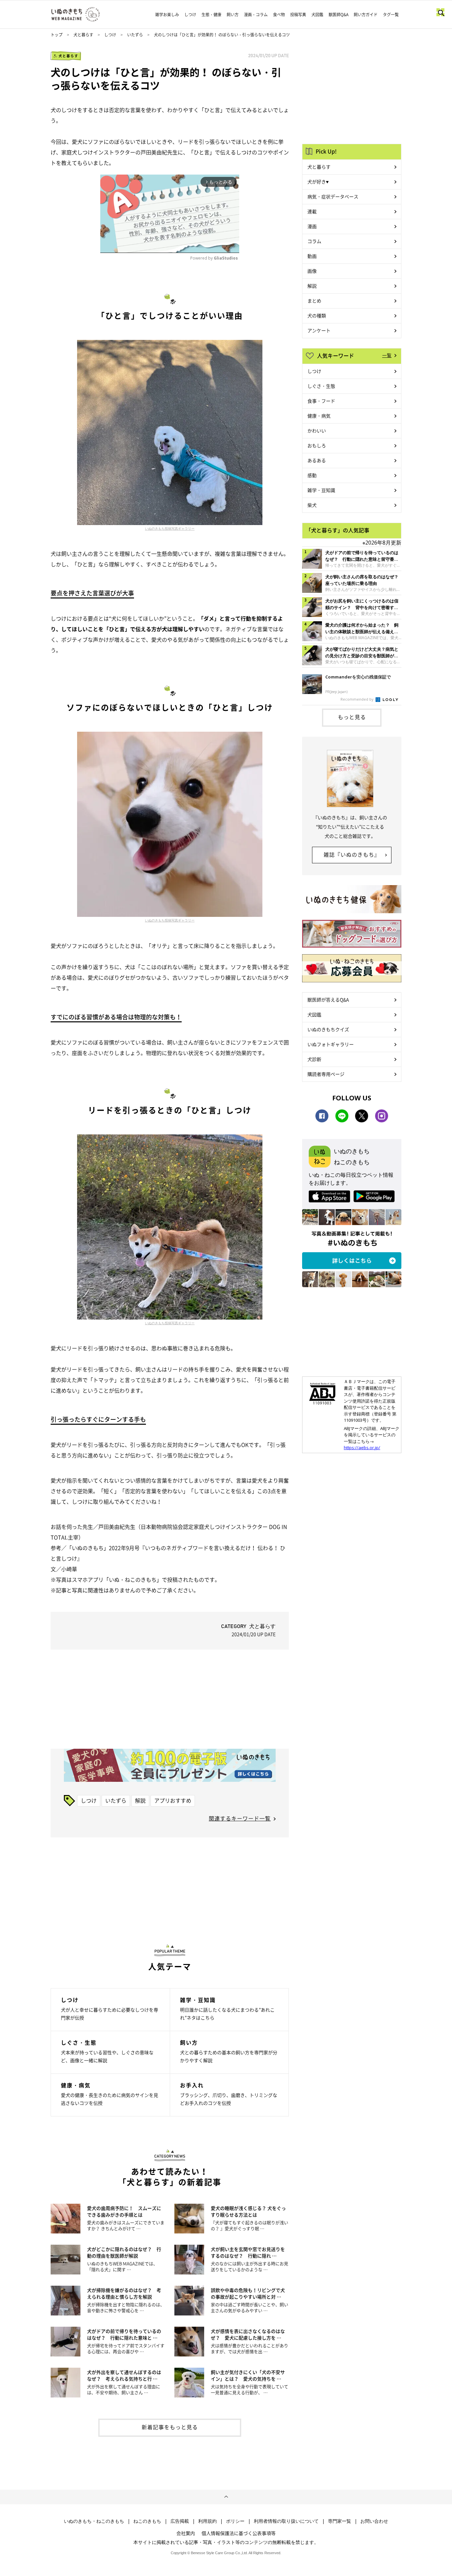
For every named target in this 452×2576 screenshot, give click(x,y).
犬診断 (314, 1059)
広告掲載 (180, 2521)
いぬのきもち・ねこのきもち (94, 2521)
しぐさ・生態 (321, 386)
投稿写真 (298, 15)
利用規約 (207, 2521)
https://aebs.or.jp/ (362, 1448)
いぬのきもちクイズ (328, 1029)
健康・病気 (319, 416)
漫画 (312, 226)
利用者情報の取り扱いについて (286, 2521)
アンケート (319, 330)
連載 (312, 211)
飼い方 (233, 15)
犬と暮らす (83, 35)
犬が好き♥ (318, 182)
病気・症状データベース (333, 196)
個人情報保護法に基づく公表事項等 (239, 2533)
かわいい (317, 430)
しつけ (190, 15)
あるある (317, 460)
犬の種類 (317, 315)
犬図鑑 (317, 15)
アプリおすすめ (173, 1800)
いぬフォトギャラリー (331, 1044)
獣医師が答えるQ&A (328, 1000)
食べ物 (279, 15)
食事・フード (321, 401)
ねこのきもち (147, 2521)
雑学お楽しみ (167, 15)
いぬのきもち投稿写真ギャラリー (170, 528)
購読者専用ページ (326, 1074)
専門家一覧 (339, 2521)
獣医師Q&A (339, 15)
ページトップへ (226, 2497)
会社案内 (186, 2533)
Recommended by (358, 699)
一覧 (387, 355)
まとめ (314, 301)
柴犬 (312, 505)
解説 (140, 1800)
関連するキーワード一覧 (240, 1818)
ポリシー (235, 2521)
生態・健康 (211, 15)
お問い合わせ (374, 2521)
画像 (312, 271)
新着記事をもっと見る (170, 2427)
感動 (312, 475)
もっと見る (352, 717)
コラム (314, 241)
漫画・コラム (256, 15)
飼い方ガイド (366, 15)
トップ (57, 35)
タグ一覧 (391, 15)
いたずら (135, 35)
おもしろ (317, 445)
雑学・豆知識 (321, 490)
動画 (312, 256)
